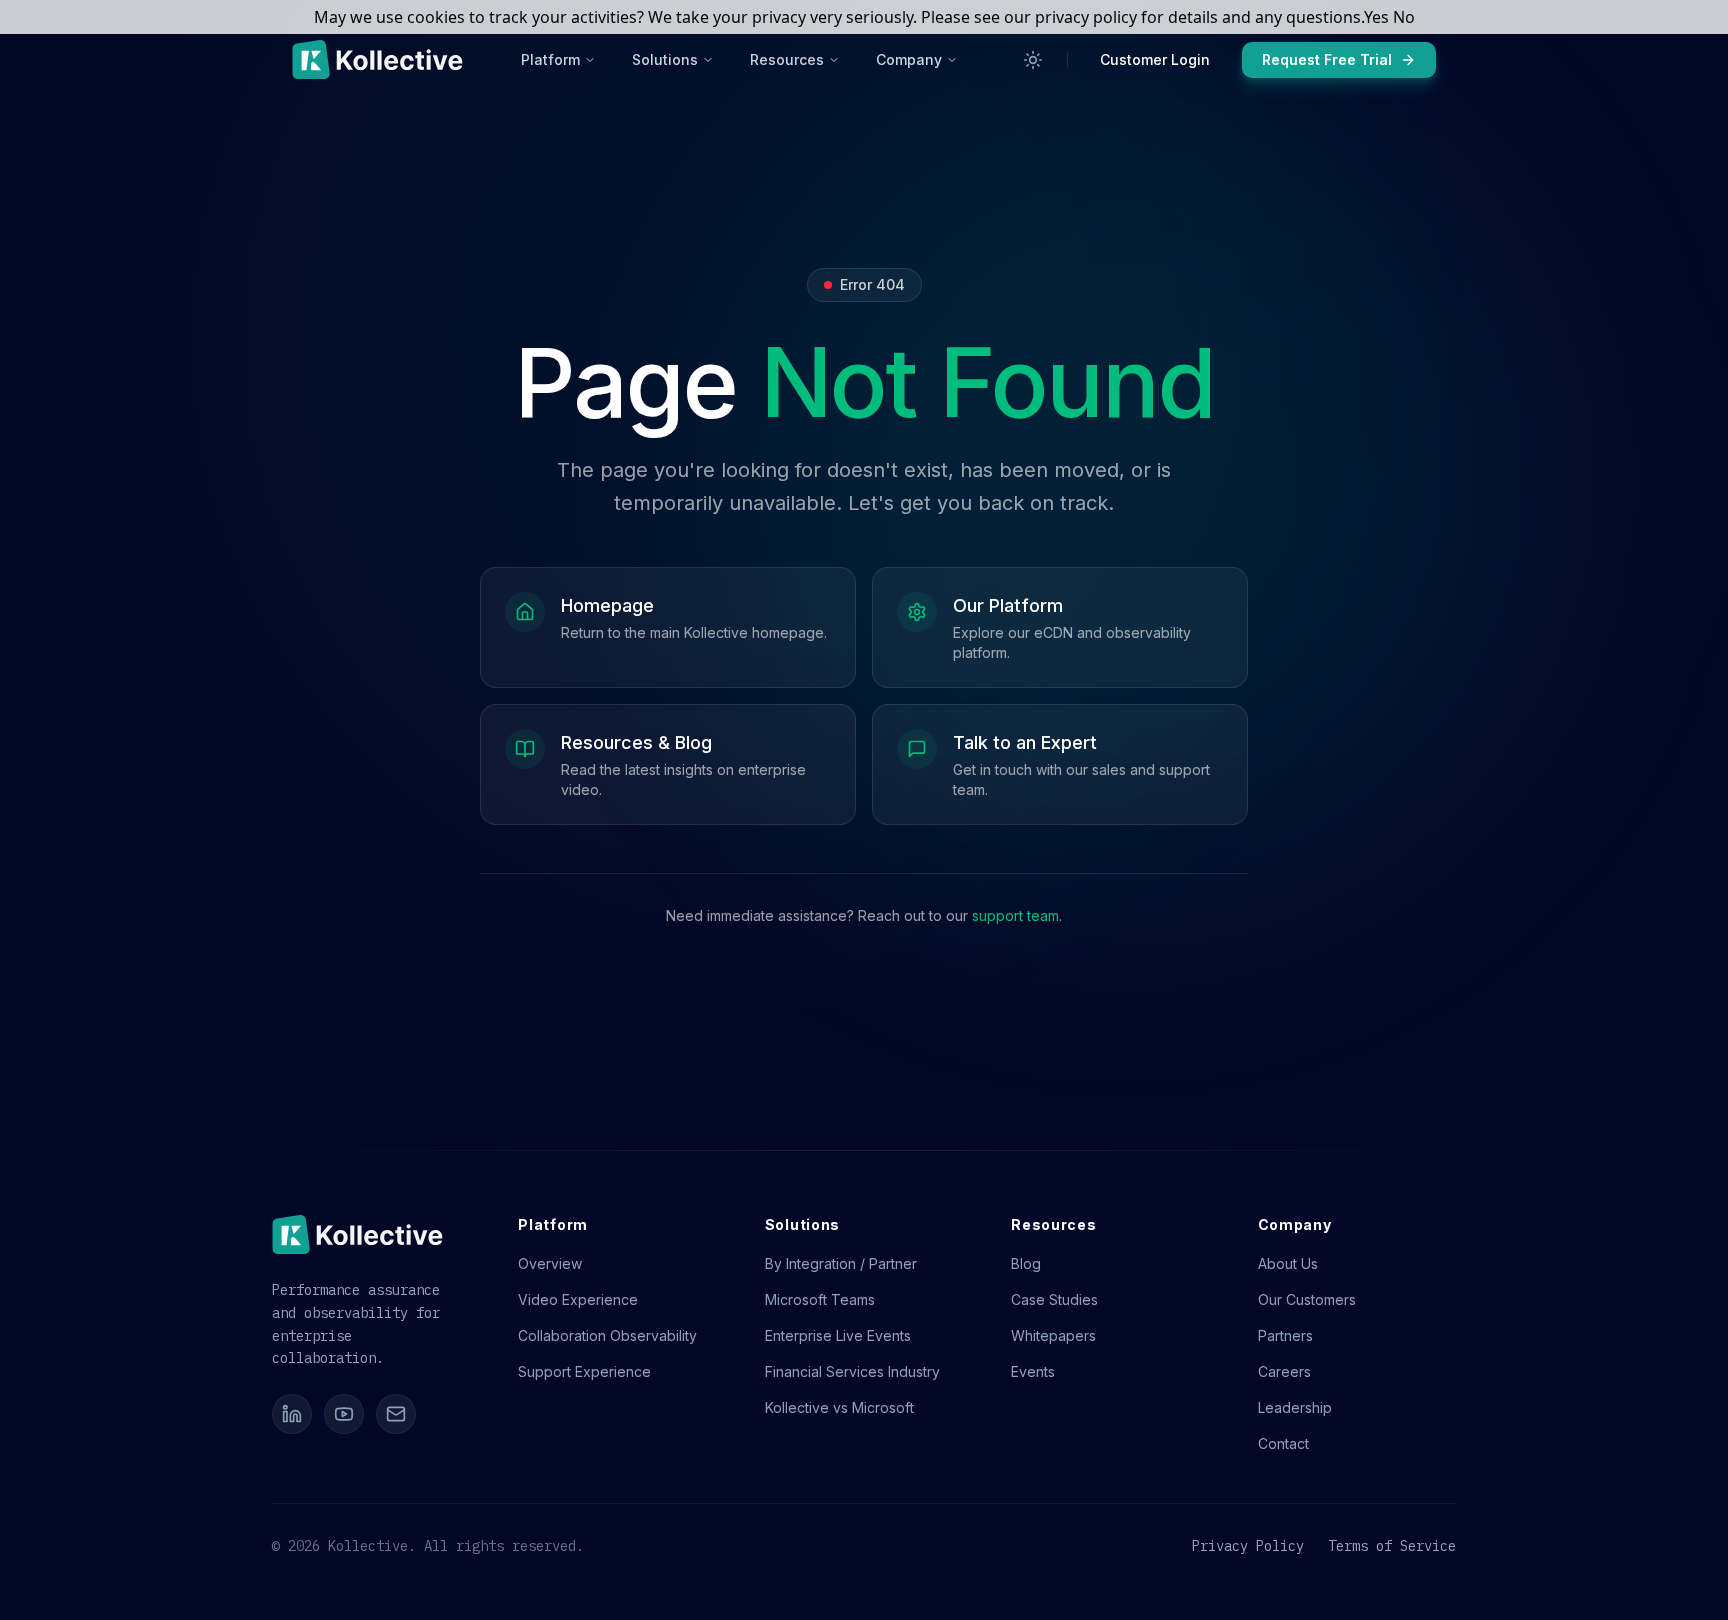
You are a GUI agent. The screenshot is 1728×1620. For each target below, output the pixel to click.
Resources (787, 59)
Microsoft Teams (820, 1299)
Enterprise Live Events (838, 1335)
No (1404, 17)
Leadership (1295, 1407)
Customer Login (1155, 59)
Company (909, 59)
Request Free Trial (1327, 59)
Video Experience (578, 1299)
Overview (550, 1263)
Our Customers (1307, 1299)
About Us (1288, 1263)
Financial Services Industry (852, 1371)
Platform (550, 59)
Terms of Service (1392, 1546)
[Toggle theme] (1033, 60)
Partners (1285, 1335)
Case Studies (1054, 1299)
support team (1015, 915)
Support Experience (584, 1371)
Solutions (665, 59)
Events (1033, 1371)
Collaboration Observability (607, 1335)
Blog (1026, 1263)
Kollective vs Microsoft (839, 1407)
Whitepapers (1053, 1335)
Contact (1283, 1443)
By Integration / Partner (841, 1263)
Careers (1284, 1371)
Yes (1376, 17)
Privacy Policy (1248, 1546)
